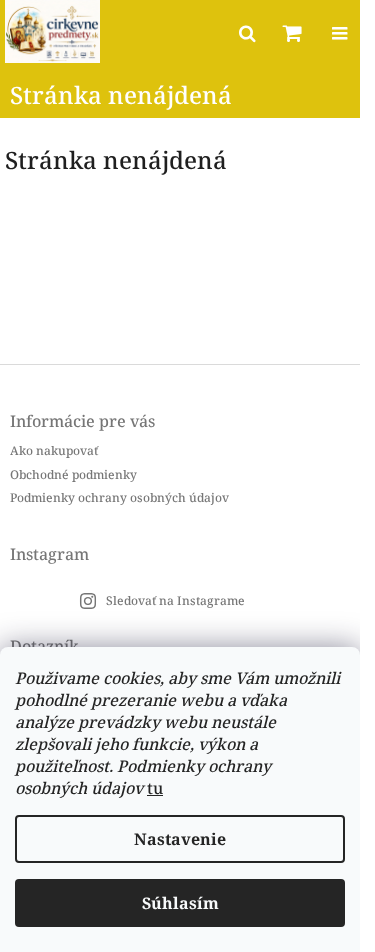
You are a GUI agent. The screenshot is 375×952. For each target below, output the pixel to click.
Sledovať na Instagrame (175, 600)
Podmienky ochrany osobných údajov (119, 497)
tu (155, 788)
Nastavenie (180, 839)
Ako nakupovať (54, 450)
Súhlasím (180, 903)
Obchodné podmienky (73, 474)
